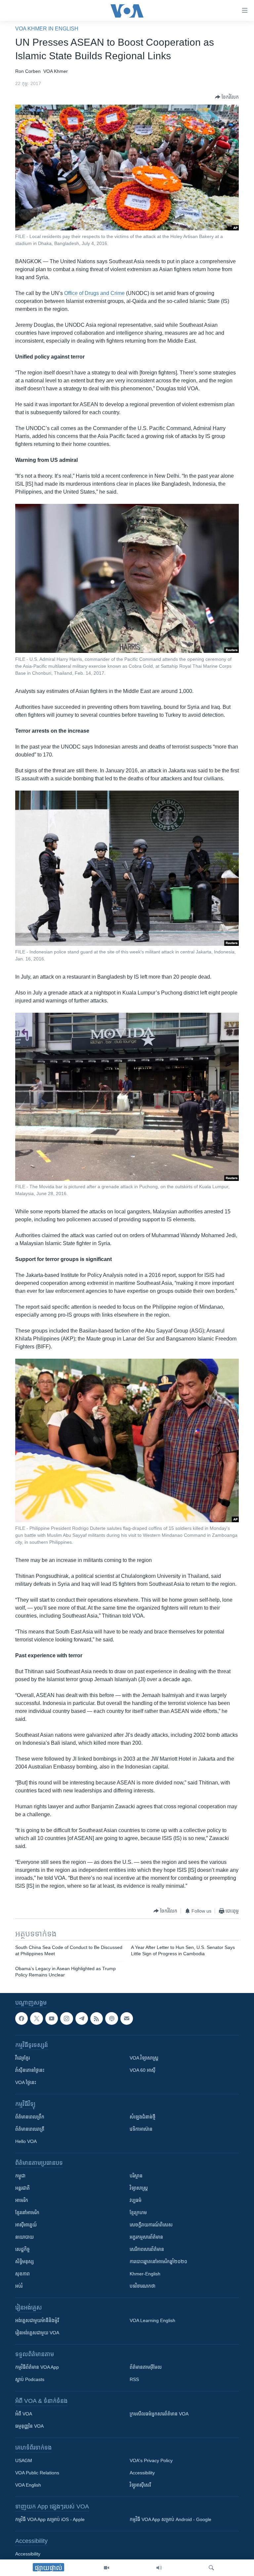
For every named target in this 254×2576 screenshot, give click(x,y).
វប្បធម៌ (136, 2200)
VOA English (28, 2485)
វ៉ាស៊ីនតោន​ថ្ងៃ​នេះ (30, 2070)
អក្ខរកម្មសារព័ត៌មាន (146, 2237)
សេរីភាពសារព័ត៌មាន (147, 2249)
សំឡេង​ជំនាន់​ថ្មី (143, 2117)
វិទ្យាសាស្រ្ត (139, 2188)
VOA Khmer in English (47, 29)
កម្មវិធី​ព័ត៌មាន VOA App (37, 2367)
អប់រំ (19, 2286)
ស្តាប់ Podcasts (30, 2379)
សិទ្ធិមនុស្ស (24, 2261)
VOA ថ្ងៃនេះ (26, 2082)
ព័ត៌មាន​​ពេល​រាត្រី (30, 2129)
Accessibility (142, 2473)
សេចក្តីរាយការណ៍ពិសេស (151, 2225)
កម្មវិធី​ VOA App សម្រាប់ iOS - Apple (50, 2519)
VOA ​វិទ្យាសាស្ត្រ (144, 2058)
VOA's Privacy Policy (151, 2460)
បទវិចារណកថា (143, 2286)
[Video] (106, 2568)
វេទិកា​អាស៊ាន (141, 2129)
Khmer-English (145, 2274)
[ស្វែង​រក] (211, 2568)
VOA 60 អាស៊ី (143, 2070)
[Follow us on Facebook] (21, 2018)
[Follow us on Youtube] (52, 2018)
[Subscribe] (127, 2018)
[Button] (227, 97)
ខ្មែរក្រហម (138, 2212)
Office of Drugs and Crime (94, 293)
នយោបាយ (24, 2237)
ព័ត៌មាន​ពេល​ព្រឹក (30, 2117)
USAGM (24, 2460)
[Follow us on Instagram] (66, 2018)
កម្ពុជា (20, 2176)
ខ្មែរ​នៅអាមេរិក (27, 2212)
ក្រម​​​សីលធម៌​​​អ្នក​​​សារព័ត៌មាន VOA (159, 2414)
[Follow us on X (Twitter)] (36, 2018)
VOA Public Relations (37, 2473)
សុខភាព (22, 2274)
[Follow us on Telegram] (82, 2018)
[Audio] (159, 2568)
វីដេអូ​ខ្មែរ (22, 2058)
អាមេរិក (22, 2200)
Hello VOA (26, 2141)
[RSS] (97, 2018)
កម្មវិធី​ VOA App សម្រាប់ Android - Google (170, 2519)
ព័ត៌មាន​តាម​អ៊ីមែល (146, 2367)
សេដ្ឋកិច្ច (22, 2249)
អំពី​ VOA (24, 2414)
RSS (134, 2379)
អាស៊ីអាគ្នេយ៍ (26, 2225)
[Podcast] (111, 2018)
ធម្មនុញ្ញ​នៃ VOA (29, 2426)
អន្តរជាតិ (22, 2188)
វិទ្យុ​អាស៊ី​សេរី (140, 2485)
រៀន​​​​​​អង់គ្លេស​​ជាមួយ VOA (37, 2333)
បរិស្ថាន (136, 2176)
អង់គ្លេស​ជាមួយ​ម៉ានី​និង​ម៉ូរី (37, 2320)
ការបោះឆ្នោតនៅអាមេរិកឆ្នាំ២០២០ (158, 2261)
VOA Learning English (152, 2320)
